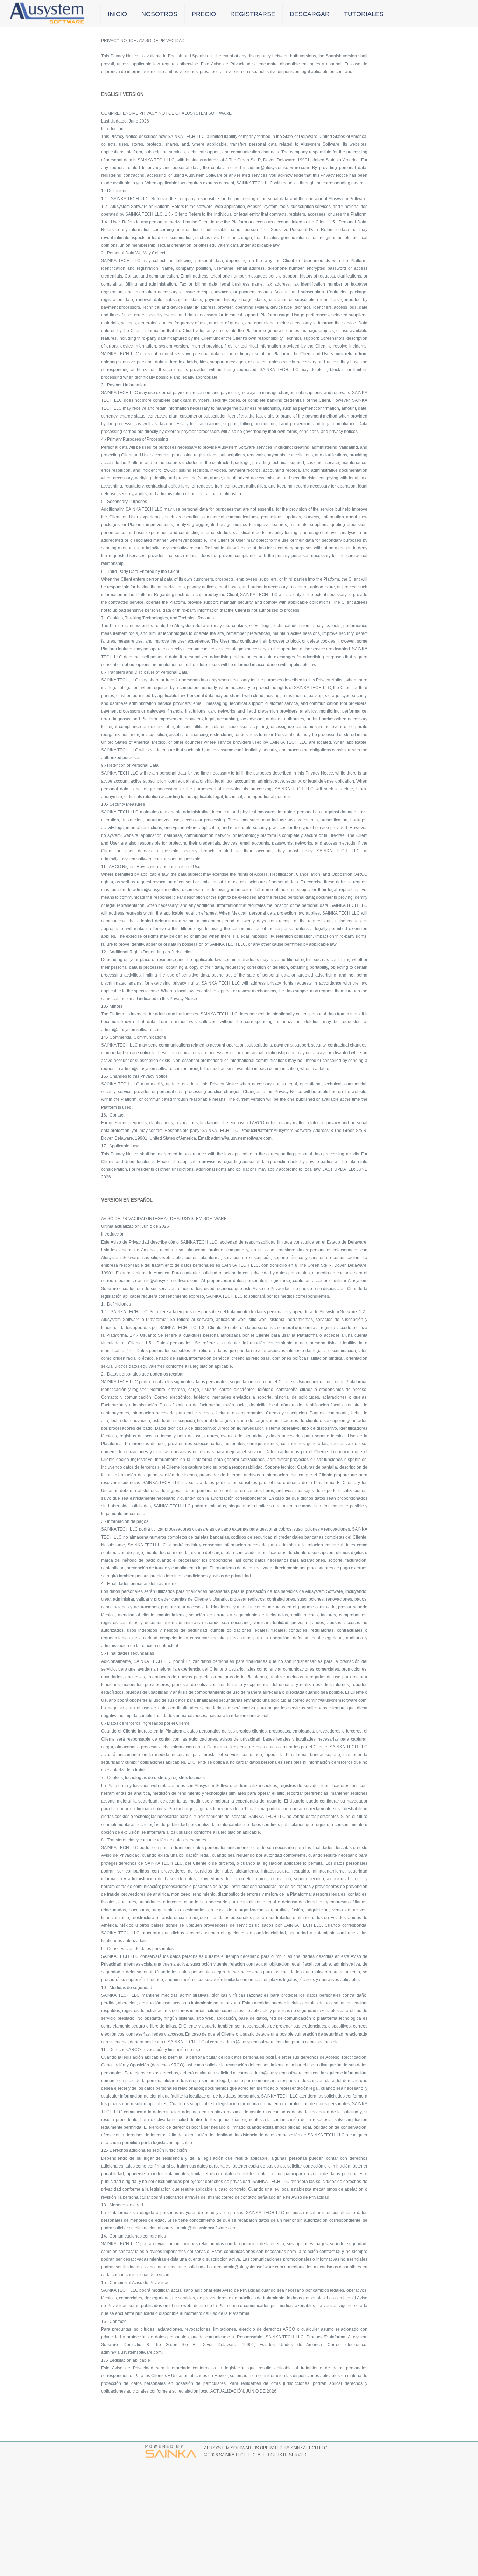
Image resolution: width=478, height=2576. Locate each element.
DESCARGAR (310, 14)
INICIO (117, 14)
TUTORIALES (364, 14)
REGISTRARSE (253, 14)
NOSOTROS (159, 14)
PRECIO (204, 14)
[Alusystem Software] (48, 14)
